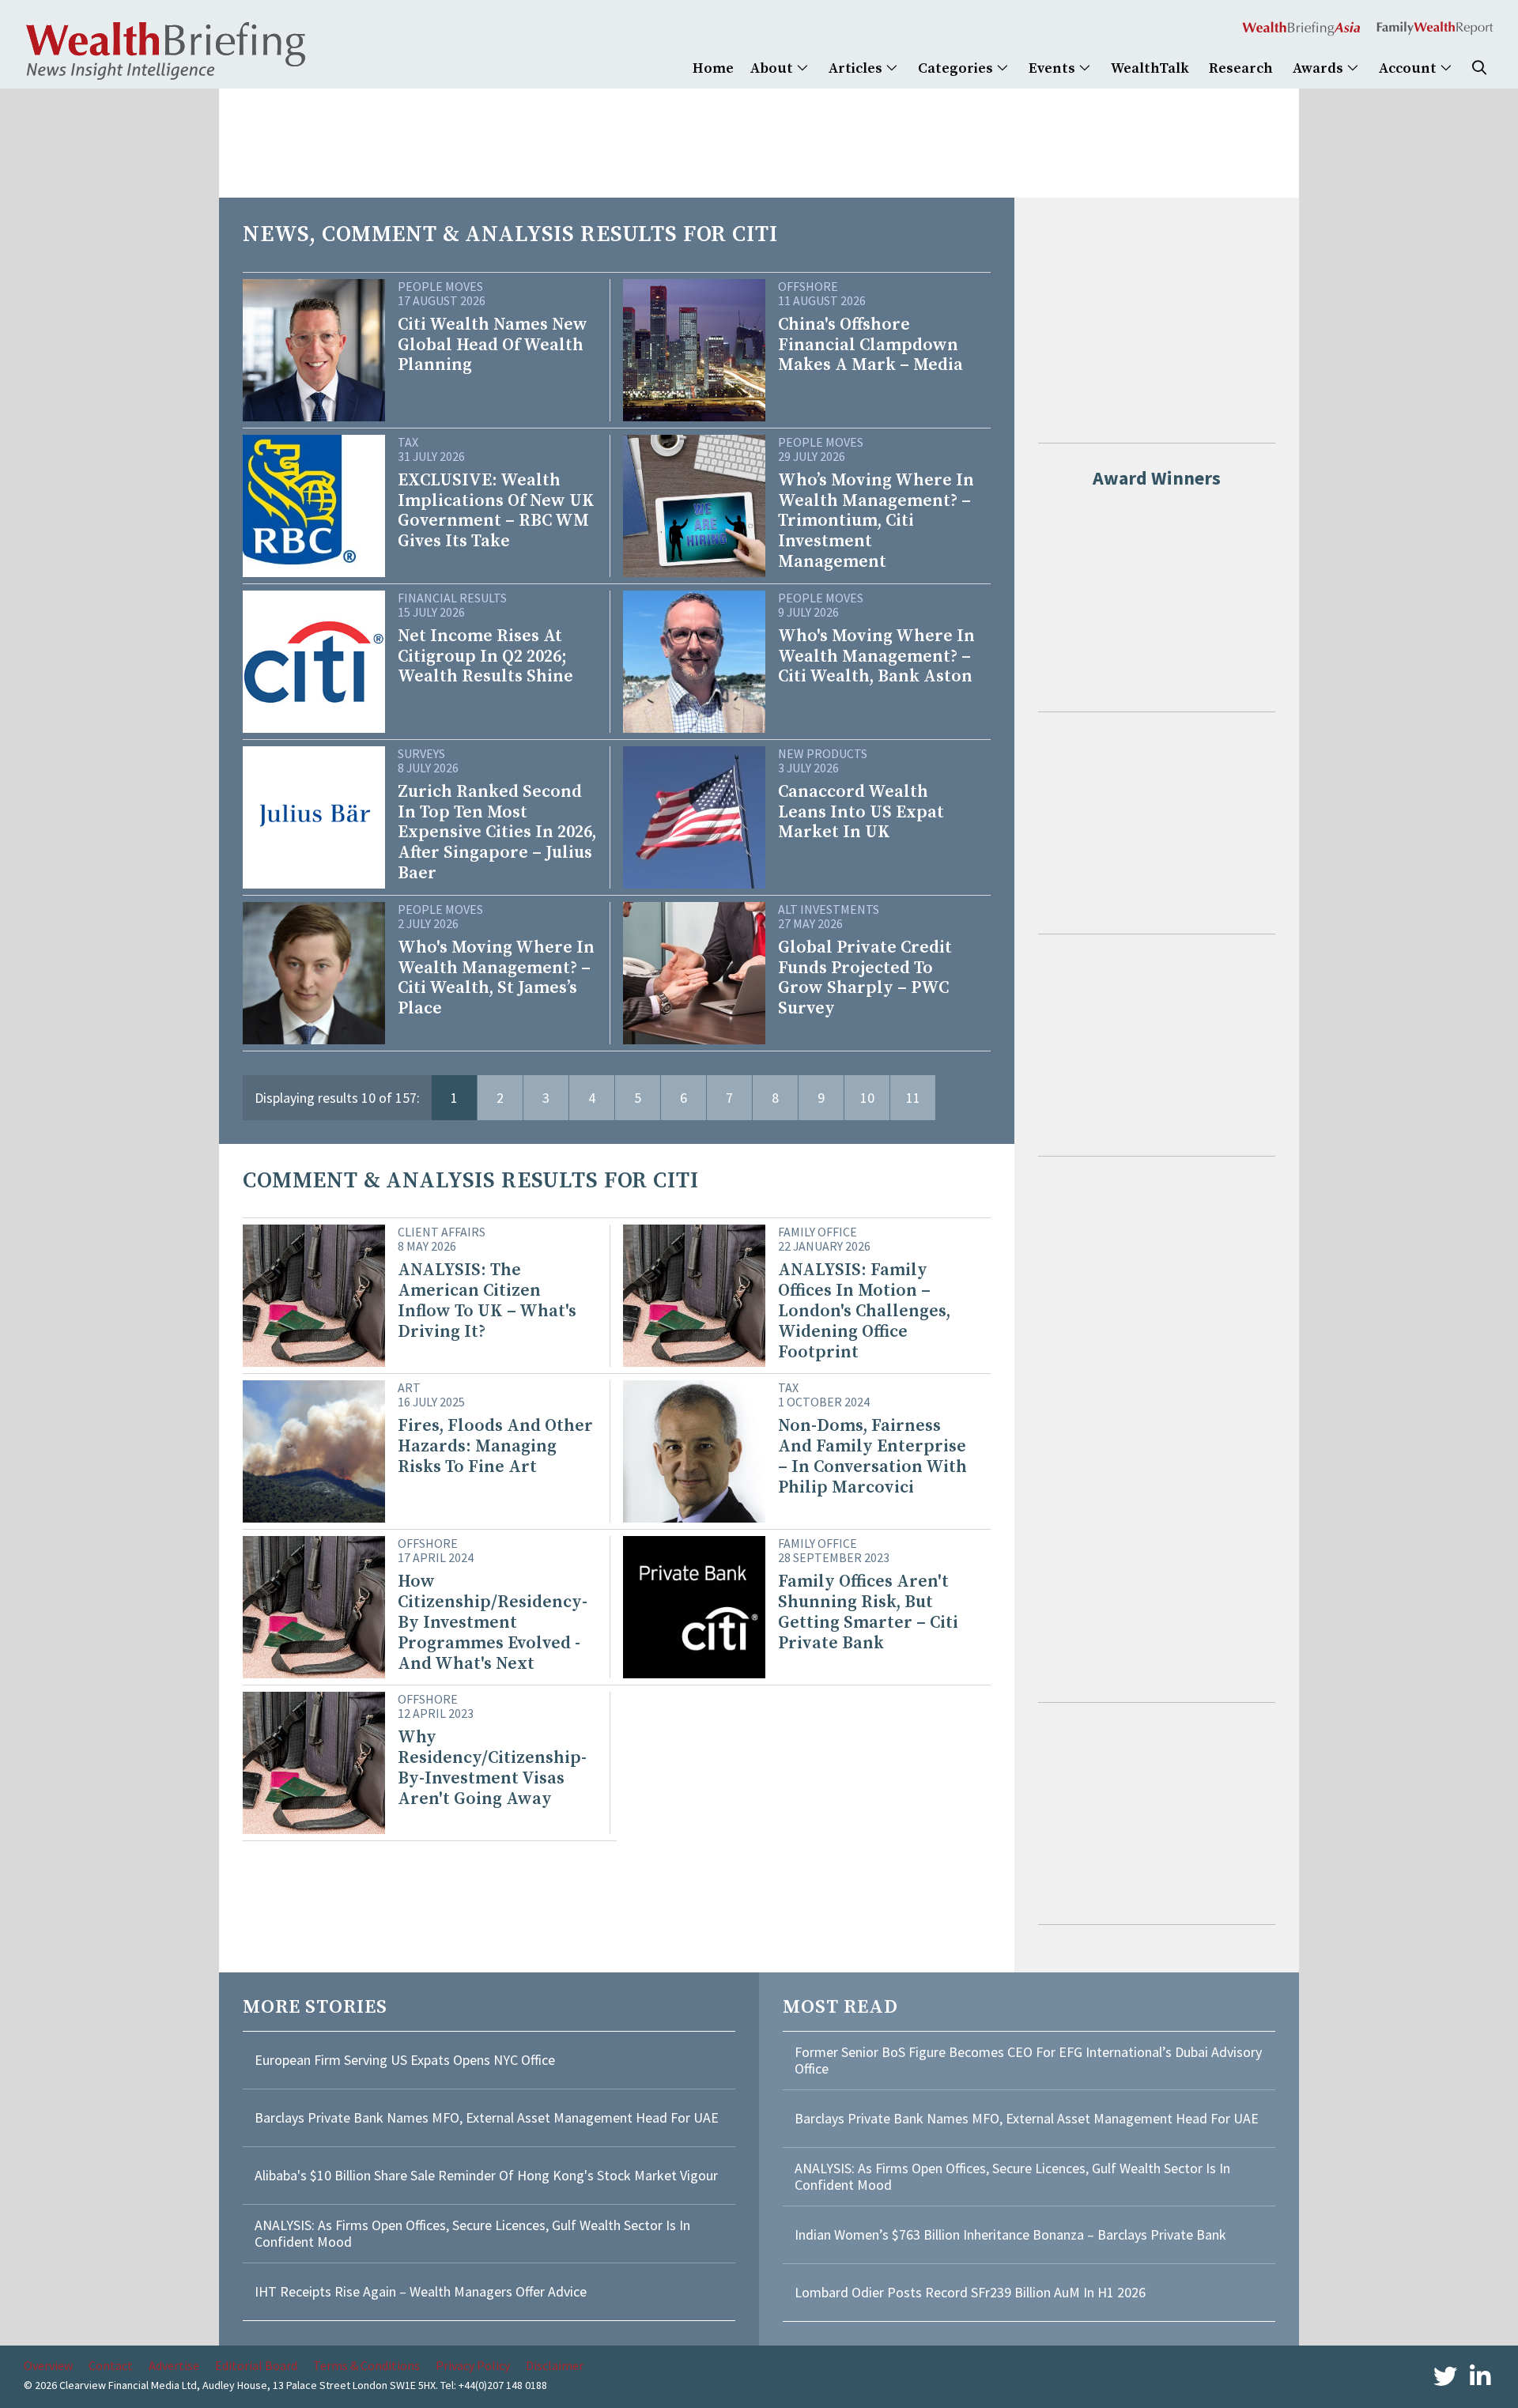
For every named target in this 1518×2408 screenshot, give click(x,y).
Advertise (174, 2365)
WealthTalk (1150, 68)
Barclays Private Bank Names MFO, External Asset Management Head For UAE (487, 2117)
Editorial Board (256, 2365)
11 (913, 1098)
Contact (111, 2365)
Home (713, 68)
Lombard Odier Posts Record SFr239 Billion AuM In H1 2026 (970, 2292)
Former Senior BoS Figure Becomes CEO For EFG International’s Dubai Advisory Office (1028, 2061)
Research (1241, 68)
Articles (857, 68)
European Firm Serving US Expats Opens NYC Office (405, 2060)
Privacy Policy (473, 2365)
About (773, 68)
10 (867, 1098)
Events (1054, 68)
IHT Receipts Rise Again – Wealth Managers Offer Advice (421, 2291)
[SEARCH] (1479, 68)
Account (1409, 68)
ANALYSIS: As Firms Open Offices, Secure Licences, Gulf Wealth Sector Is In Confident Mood (472, 2234)
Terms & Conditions (366, 2365)
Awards (1320, 68)
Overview (48, 2365)
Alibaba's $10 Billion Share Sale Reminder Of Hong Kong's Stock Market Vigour (486, 2175)
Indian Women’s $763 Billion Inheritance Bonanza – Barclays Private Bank (1010, 2234)
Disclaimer (555, 2365)
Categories (957, 68)
